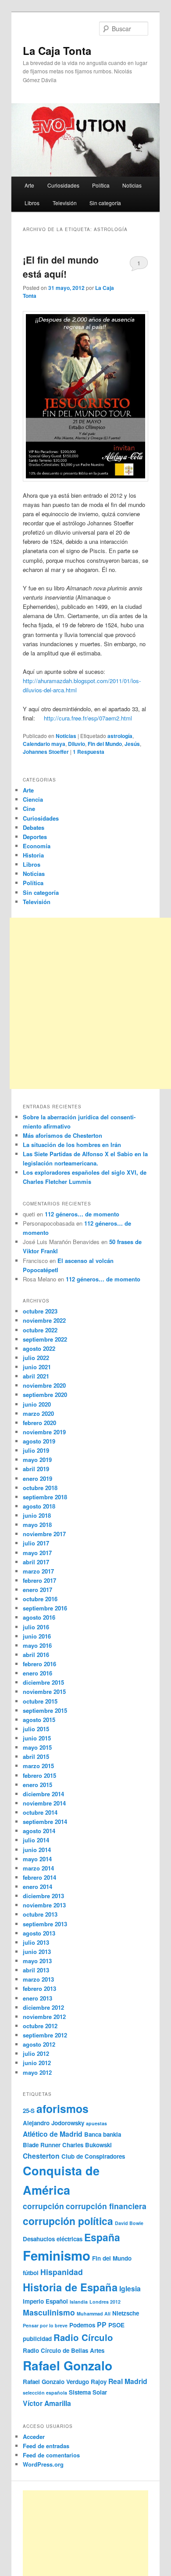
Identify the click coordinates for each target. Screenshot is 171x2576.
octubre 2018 (40, 1488)
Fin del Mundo (105, 744)
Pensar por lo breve (45, 2325)
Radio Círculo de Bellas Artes (64, 2350)
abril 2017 (36, 1562)
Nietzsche (126, 2313)
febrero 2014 (39, 1877)
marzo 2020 (38, 1413)
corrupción (43, 2206)
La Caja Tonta (57, 51)
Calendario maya (44, 744)
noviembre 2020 (44, 1385)
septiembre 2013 (45, 1924)
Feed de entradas (46, 2446)
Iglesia (130, 2288)
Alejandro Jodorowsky (53, 2123)
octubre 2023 (40, 1311)
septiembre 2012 (45, 2035)
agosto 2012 (39, 2044)
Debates (34, 827)
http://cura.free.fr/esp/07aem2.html (88, 718)
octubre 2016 (40, 1599)
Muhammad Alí (94, 2314)
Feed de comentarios (51, 2455)
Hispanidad (62, 2272)
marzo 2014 (38, 1868)
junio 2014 (37, 1850)
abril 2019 (36, 1469)
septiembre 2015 (45, 1710)
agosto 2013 (39, 1933)
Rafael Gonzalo (68, 2365)
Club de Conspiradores (93, 2156)
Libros (32, 203)
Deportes (35, 837)
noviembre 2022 (44, 1320)
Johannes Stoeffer (46, 752)
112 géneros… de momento (82, 1214)
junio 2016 (37, 1636)
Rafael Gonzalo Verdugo (56, 2382)
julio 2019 (36, 1450)
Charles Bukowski (87, 2145)
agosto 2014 (39, 1831)
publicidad (37, 2339)
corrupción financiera (106, 2206)
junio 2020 (37, 1404)
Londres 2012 (105, 2302)
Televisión (65, 203)
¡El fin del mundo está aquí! (61, 267)
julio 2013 (36, 1942)
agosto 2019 (39, 1441)
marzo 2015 (38, 1766)
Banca (93, 2134)
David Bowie (129, 2223)
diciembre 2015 (43, 1682)
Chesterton (41, 2156)
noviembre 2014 (44, 1803)
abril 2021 (36, 1376)
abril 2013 (36, 1970)
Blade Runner (42, 2145)
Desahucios (39, 2239)
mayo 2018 (37, 1525)
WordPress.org (43, 2464)
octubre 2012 (40, 2026)
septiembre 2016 (45, 1608)
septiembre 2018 (45, 1497)
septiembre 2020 (45, 1395)
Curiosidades (63, 185)
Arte (29, 185)
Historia (33, 855)
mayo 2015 (37, 1747)
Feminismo (57, 2255)
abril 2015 (36, 1757)
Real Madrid (128, 2381)
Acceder (34, 2437)
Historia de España (70, 2287)
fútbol (31, 2273)
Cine (29, 809)
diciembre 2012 (43, 2007)
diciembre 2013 (43, 1896)
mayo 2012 (37, 2072)
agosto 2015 (39, 1720)
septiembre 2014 (45, 1822)
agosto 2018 (39, 1506)
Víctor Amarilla (47, 2403)
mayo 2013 (37, 1961)
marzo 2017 (38, 1571)
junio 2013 (37, 1952)
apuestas (96, 2123)
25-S (29, 2111)
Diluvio (77, 744)
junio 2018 (37, 1515)
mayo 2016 (37, 1645)
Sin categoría (105, 203)
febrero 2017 (39, 1580)
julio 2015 (36, 1729)
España (102, 2237)
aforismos (62, 2109)
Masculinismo (49, 2312)
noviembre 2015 (44, 1691)
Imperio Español (45, 2301)
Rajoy (99, 2382)
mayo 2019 (37, 1460)
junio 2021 (37, 1367)
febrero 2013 (39, 1988)
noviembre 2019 (44, 1432)
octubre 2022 (40, 1330)
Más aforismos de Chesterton (62, 1135)
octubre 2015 (40, 1701)
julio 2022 (36, 1358)
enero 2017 (37, 1590)
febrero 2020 (39, 1423)
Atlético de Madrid (53, 2134)
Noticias (132, 185)
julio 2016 (36, 1627)
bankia (112, 2134)
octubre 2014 (40, 1812)
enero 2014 (37, 1887)
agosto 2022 (39, 1348)
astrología (120, 736)
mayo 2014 (37, 1859)
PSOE (116, 2325)
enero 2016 (37, 1673)
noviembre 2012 (44, 2017)
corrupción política (68, 2221)
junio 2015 (37, 1738)
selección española (45, 2393)
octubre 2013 (40, 1914)
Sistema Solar (88, 2392)
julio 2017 (36, 1543)
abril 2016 (36, 1655)
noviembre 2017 (44, 1534)
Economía (37, 846)
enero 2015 (37, 1785)
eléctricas (69, 2239)
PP (102, 2325)
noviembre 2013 (44, 1905)
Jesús (132, 744)
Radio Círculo (83, 2337)
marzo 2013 (38, 1979)
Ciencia (33, 799)
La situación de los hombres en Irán (72, 1145)
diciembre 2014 (43, 1794)
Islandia (79, 2302)
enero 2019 (37, 1478)
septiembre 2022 (45, 1339)
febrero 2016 (39, 1664)
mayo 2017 (37, 1553)
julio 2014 (36, 1840)
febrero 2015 (39, 1775)
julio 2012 (36, 2053)
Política (101, 185)
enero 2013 (37, 1998)
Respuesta (89, 752)
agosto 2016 (39, 1617)
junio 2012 (37, 2063)
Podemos (82, 2325)
